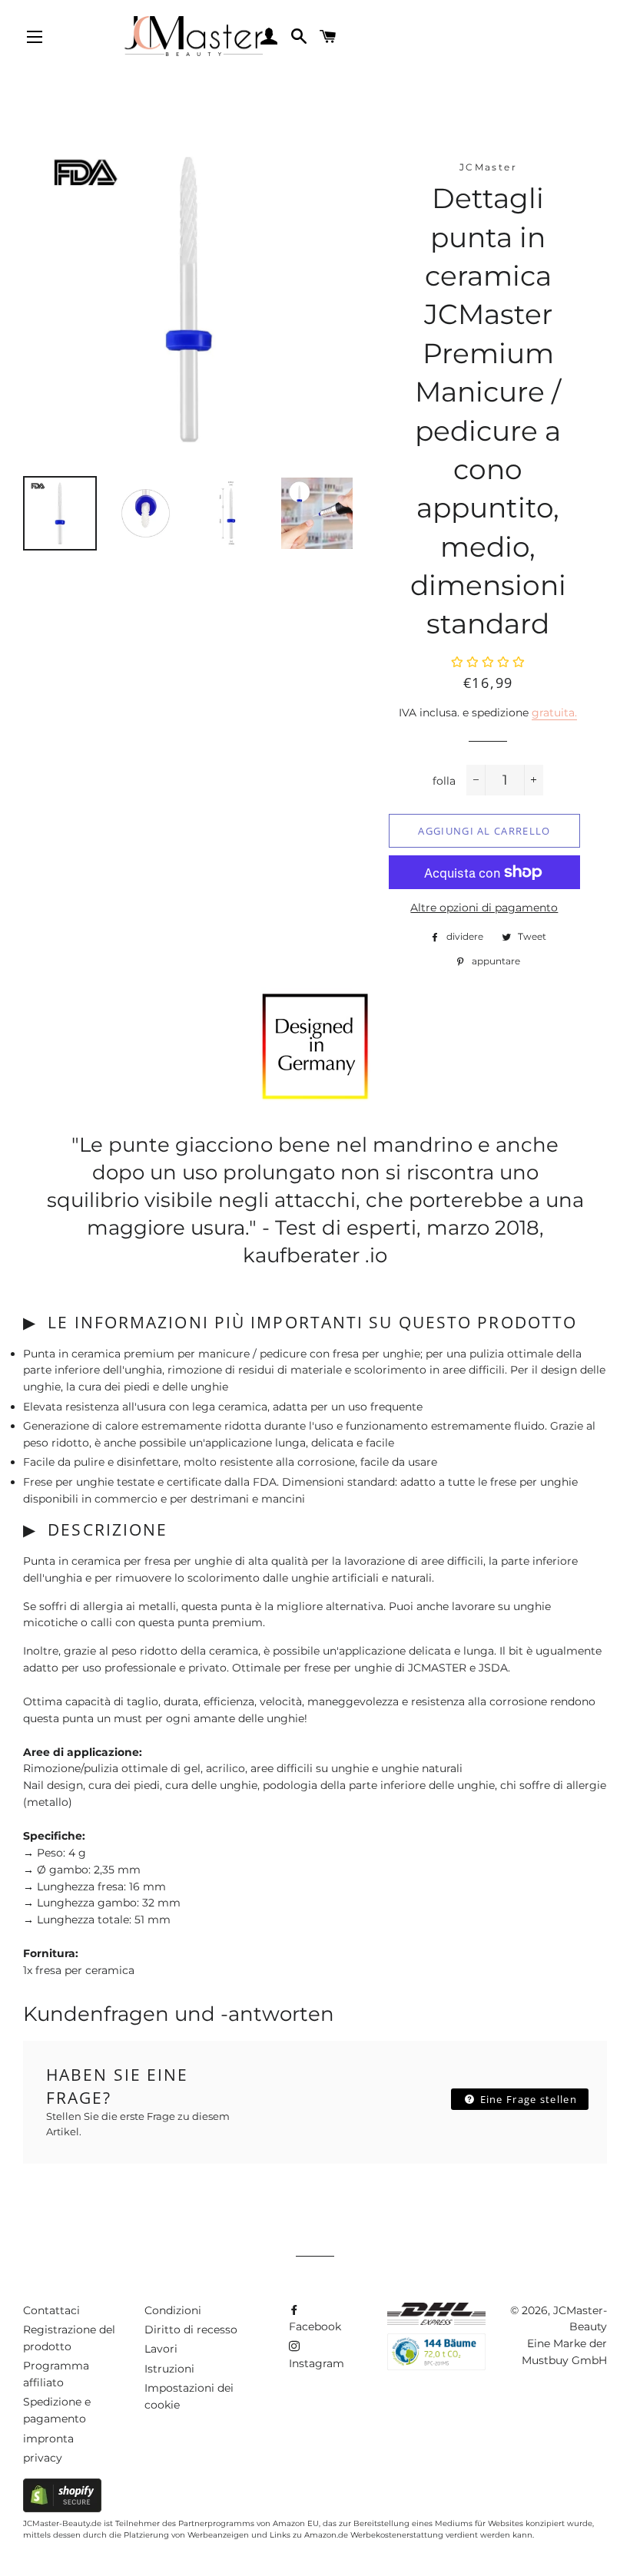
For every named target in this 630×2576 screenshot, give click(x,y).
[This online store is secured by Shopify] (62, 2508)
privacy (43, 2458)
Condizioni (173, 2310)
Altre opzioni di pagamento (484, 908)
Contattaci (51, 2310)
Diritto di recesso (191, 2330)
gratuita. (554, 713)
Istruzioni (169, 2369)
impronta (48, 2439)
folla (444, 781)
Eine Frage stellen (527, 2099)
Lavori (161, 2349)
